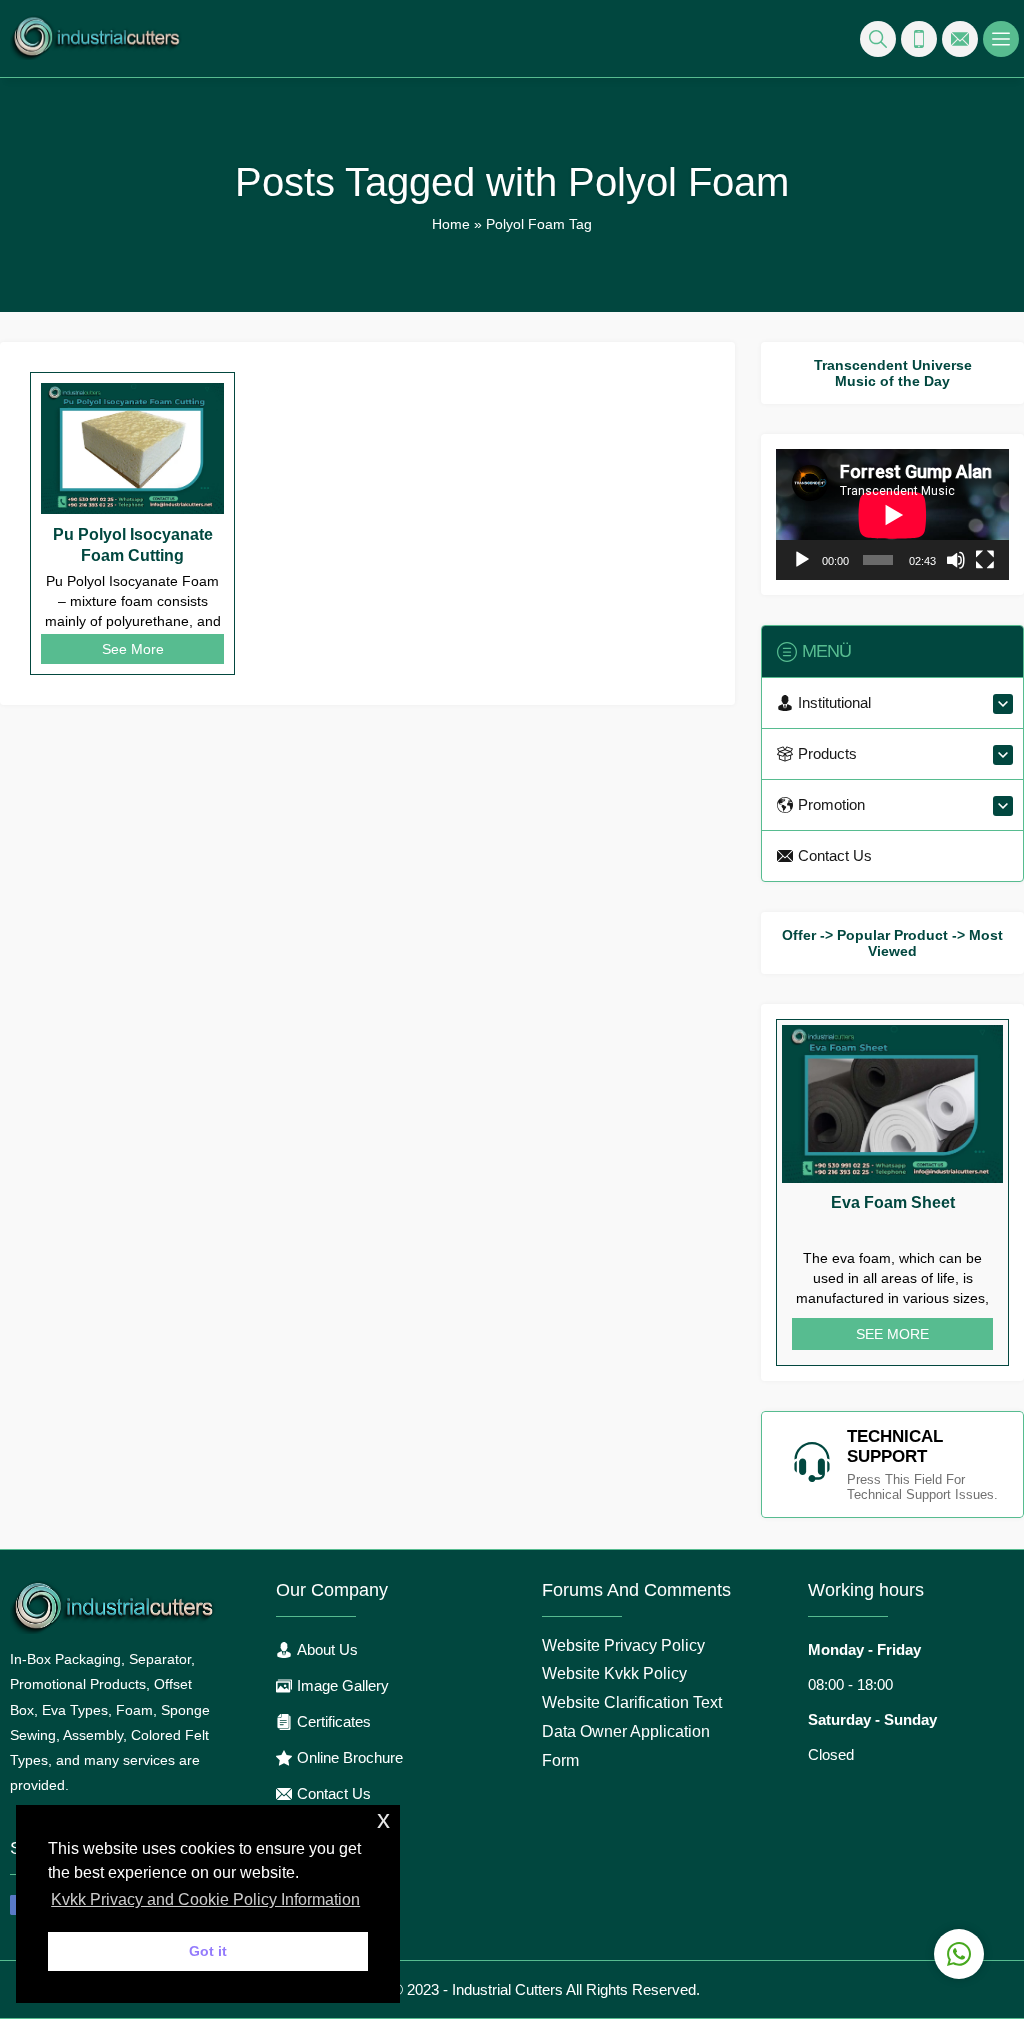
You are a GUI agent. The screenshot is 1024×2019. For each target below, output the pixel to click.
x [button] (383, 1819)
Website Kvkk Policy (614, 1673)
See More (133, 649)
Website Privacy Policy (623, 1645)
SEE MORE (892, 1334)
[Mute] (956, 560)
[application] (892, 514)
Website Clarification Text (632, 1702)
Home (451, 224)
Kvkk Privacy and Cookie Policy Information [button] (205, 1899)
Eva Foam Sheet (893, 1202)
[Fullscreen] (985, 560)
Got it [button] (208, 1951)
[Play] (802, 560)
